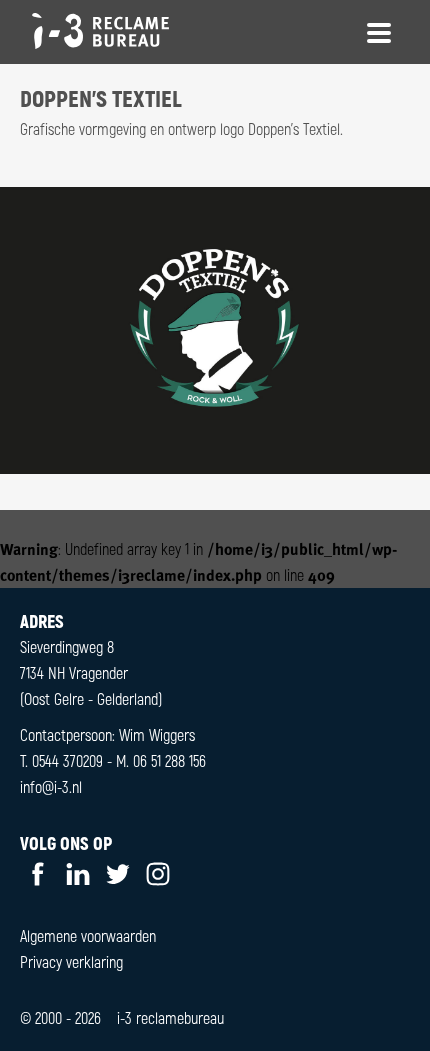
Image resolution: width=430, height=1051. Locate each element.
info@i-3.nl (51, 786)
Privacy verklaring (71, 961)
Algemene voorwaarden (88, 935)
